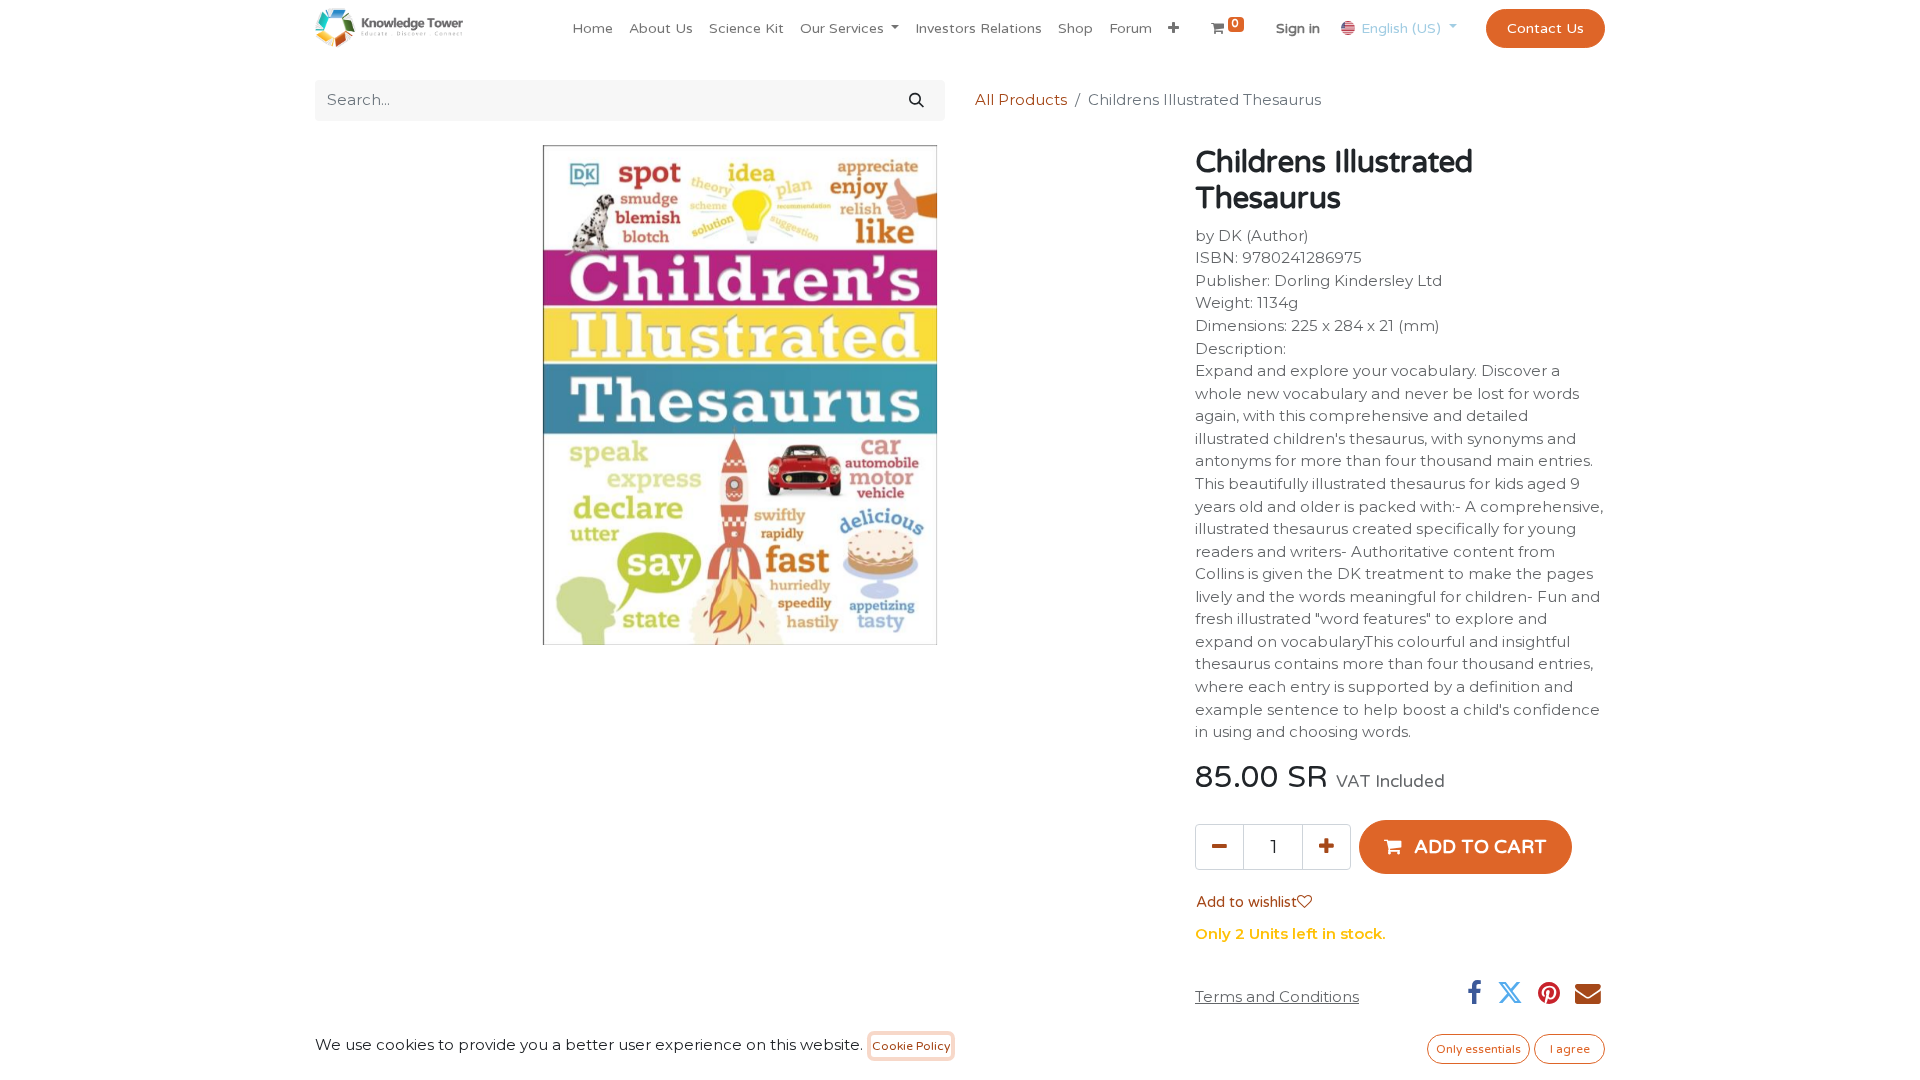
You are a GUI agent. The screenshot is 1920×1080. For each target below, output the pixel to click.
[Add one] (1326, 847)
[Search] (916, 100)
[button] (1173, 28)
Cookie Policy (911, 1046)
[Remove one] (1219, 847)
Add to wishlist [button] (1246, 902)
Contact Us (1545, 28)
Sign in (1298, 28)
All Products (1021, 99)
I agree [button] (1570, 1049)
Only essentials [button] (1478, 1049)
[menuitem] (592, 28)
